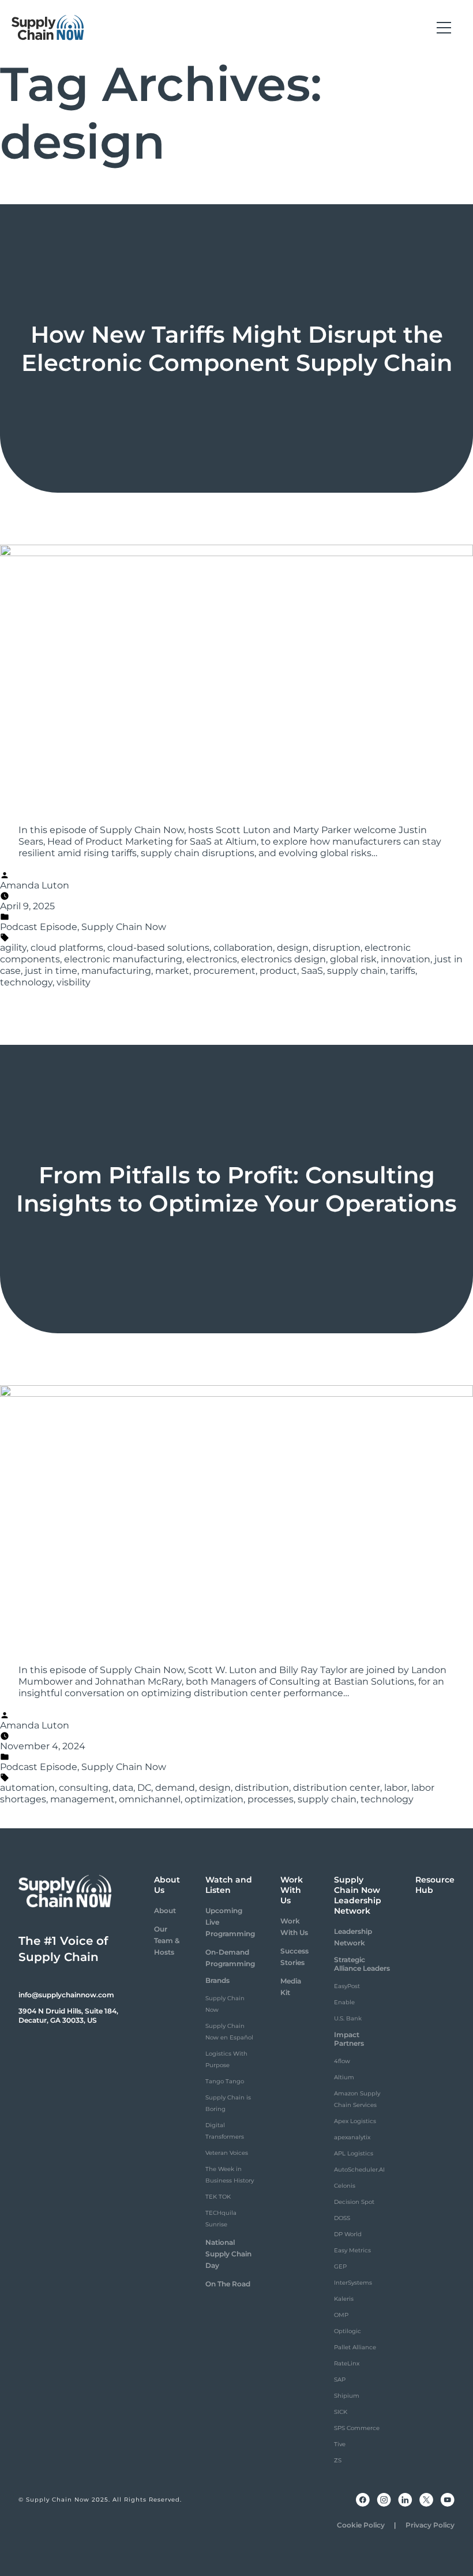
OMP (341, 2315)
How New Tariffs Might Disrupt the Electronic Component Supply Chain (237, 348)
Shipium (347, 2396)
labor (396, 1788)
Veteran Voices (227, 2153)
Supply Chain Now (124, 927)
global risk (353, 959)
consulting (84, 1788)
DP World (348, 2234)
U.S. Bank (348, 2018)
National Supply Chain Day (228, 2254)
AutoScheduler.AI (359, 2170)
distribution (262, 1788)
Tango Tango (225, 2081)
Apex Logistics (355, 2121)
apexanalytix (352, 2137)
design (293, 948)
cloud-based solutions (158, 948)
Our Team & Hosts (167, 1941)
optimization (214, 1799)
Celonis (345, 2186)
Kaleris (344, 2299)
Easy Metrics (352, 2250)
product (278, 971)
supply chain (356, 971)
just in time (51, 971)
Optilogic (348, 2331)
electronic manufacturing (123, 959)
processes (271, 1799)
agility (13, 948)
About (165, 1911)
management (82, 1799)
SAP (340, 2380)
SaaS (312, 971)
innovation (406, 959)
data (123, 1788)
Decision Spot (354, 2202)
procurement (224, 971)
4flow (342, 2061)
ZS (338, 2460)
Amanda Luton (35, 885)
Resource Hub (435, 1885)
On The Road (228, 2284)
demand (175, 1788)
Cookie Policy (361, 2525)
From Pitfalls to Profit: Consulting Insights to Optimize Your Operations (236, 1189)
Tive (340, 2444)
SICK (341, 2412)
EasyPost (347, 1986)
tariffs (403, 971)
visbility (74, 982)
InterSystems (353, 2283)
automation (27, 1788)
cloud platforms (67, 948)
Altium (344, 2077)
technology (26, 982)
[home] (48, 28)
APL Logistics (354, 2153)
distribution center (337, 1788)
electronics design (284, 959)
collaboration (243, 948)
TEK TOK (218, 2197)
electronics (212, 959)
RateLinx (347, 2363)
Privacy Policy (430, 2525)
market (172, 971)
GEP (340, 2266)
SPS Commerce (357, 2428)
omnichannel (150, 1799)
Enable (344, 2002)
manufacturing (116, 971)
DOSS (342, 2218)
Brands (217, 1980)
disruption (337, 948)
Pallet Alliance (355, 2347)
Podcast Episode (39, 927)
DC (144, 1788)
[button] (444, 28)
